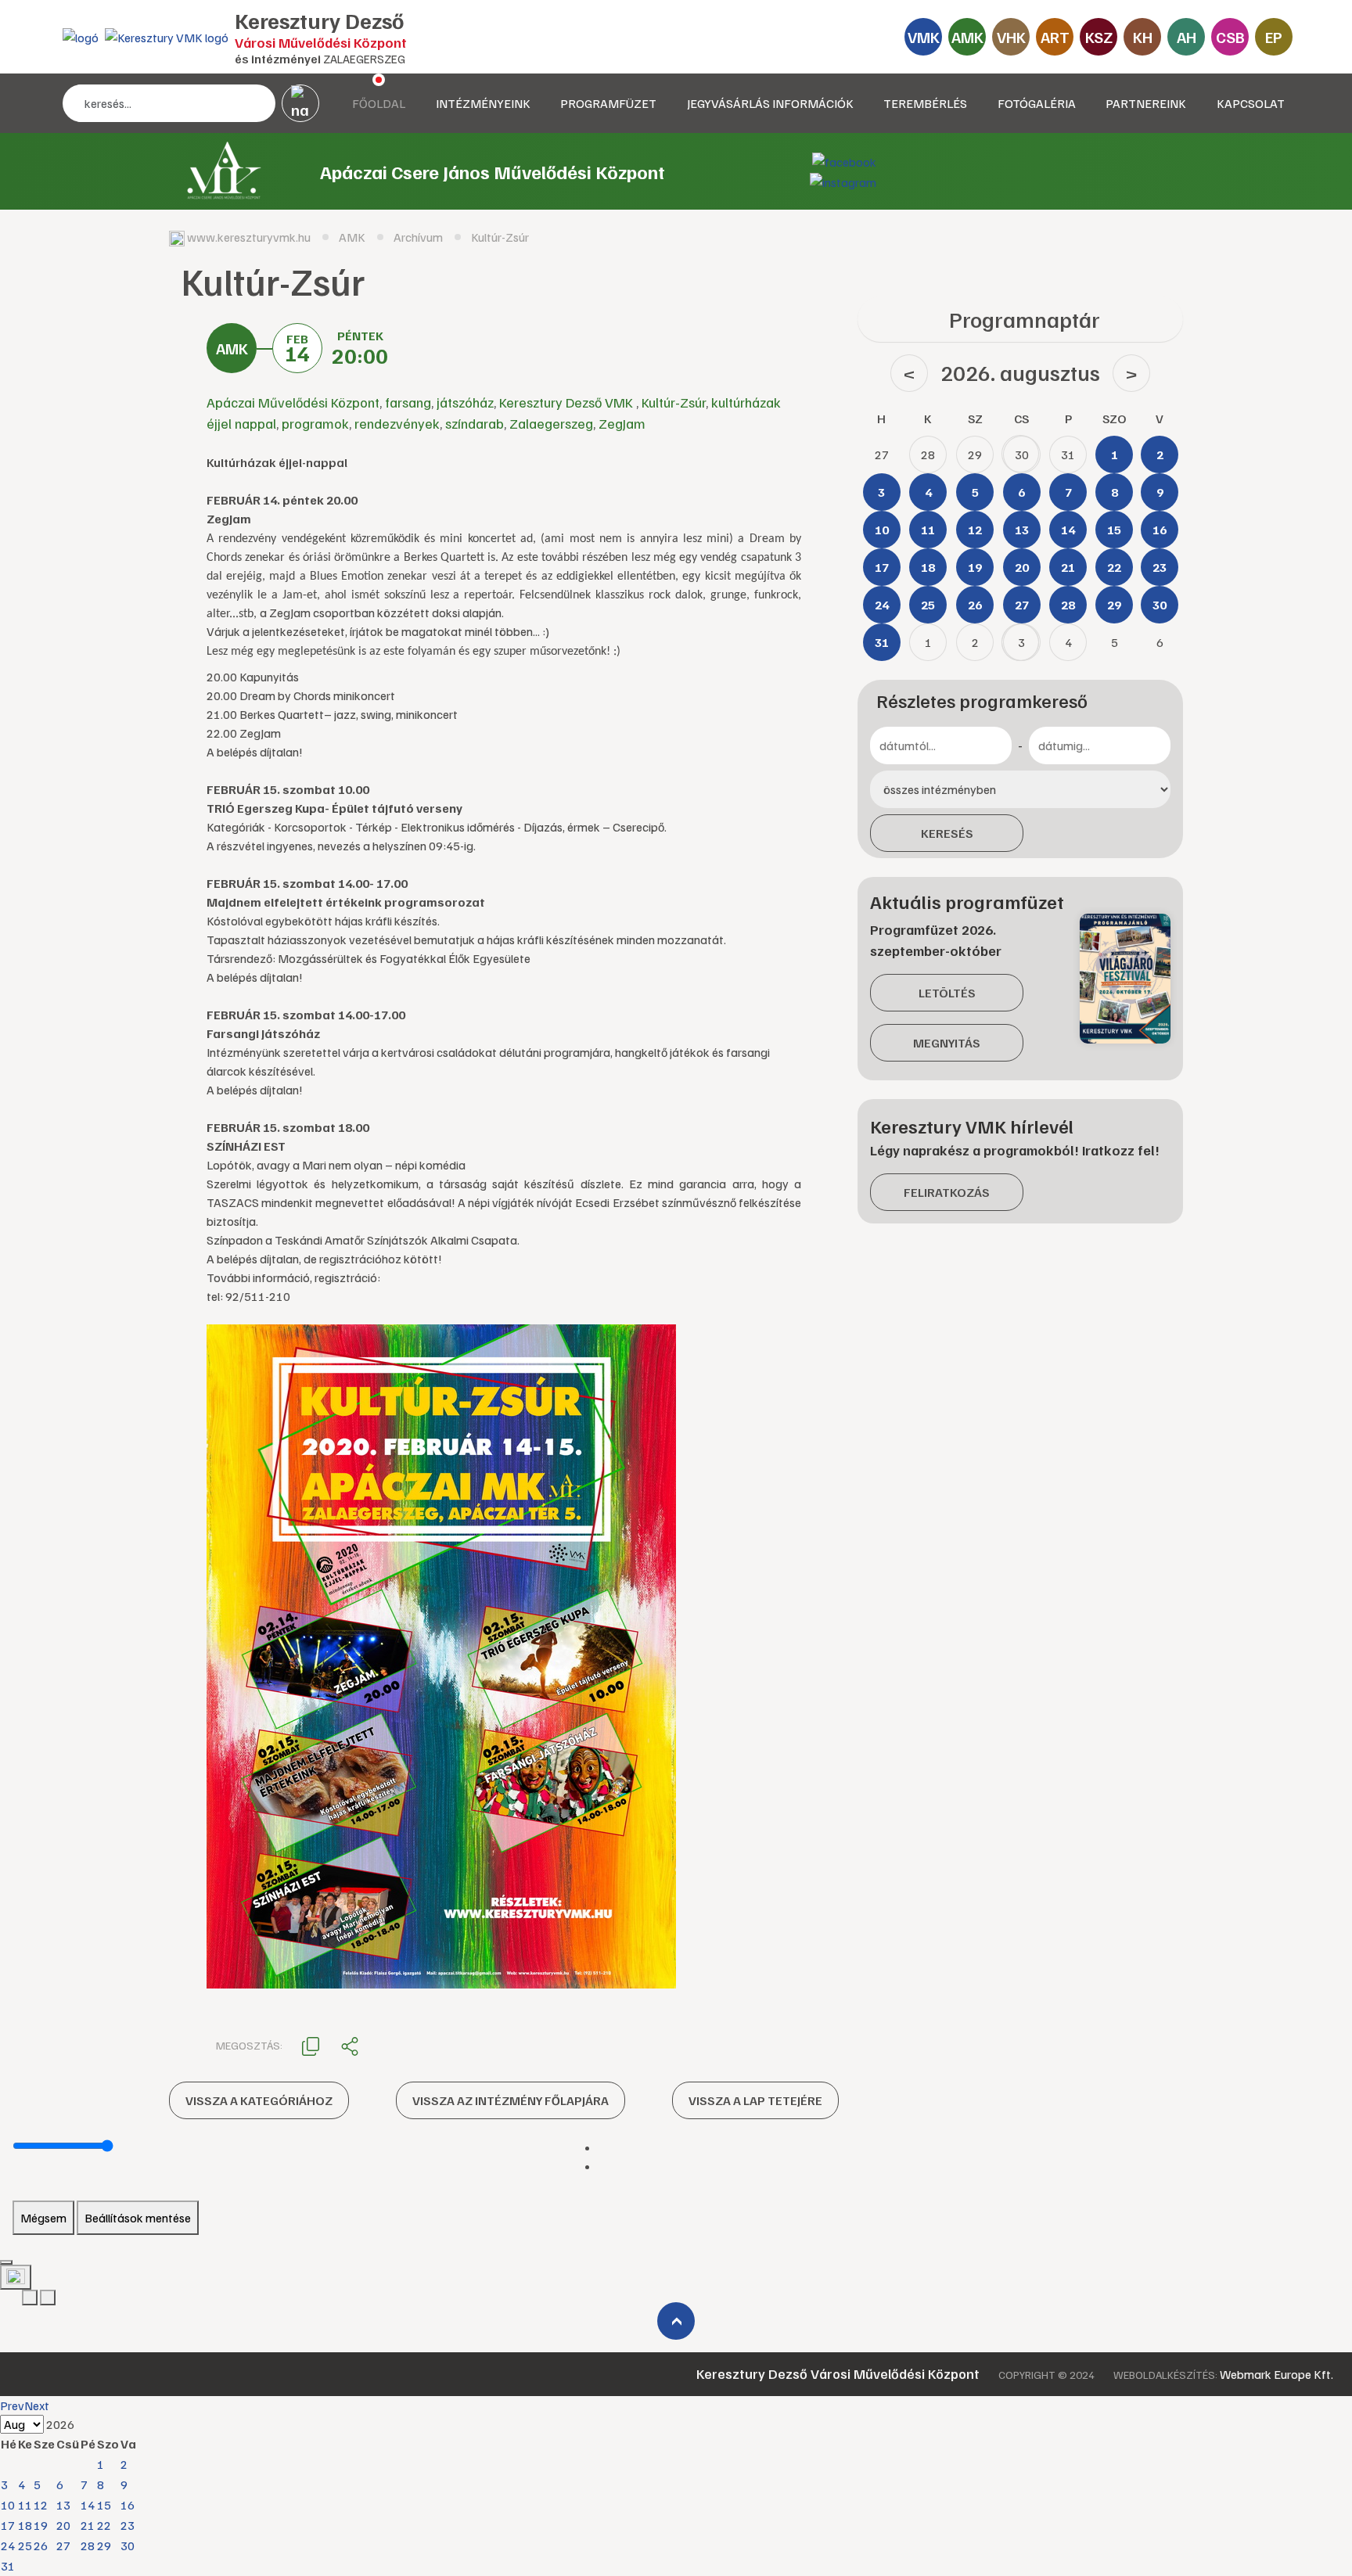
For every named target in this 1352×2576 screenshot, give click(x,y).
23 (128, 2525)
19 (41, 2525)
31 (8, 2566)
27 (63, 2545)
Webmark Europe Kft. (1276, 2374)
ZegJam (622, 423)
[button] (311, 2045)
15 (104, 2505)
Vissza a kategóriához (259, 2100)
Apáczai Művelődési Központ (293, 402)
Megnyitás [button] (947, 1043)
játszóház (465, 402)
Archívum (418, 237)
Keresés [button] (947, 833)
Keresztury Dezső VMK (568, 402)
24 (8, 2545)
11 (25, 2505)
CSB (1230, 37)
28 (88, 2545)
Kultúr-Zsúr (674, 402)
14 (88, 2505)
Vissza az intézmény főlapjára (511, 2100)
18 (25, 2525)
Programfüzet (608, 103)
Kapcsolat (1251, 103)
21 (88, 2525)
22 (104, 2525)
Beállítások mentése (138, 2218)
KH (1143, 37)
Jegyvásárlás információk (770, 103)
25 (25, 2545)
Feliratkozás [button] (947, 1192)
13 (63, 2505)
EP (1274, 37)
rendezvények (397, 423)
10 (8, 2505)
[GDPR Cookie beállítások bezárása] (6, 2262)
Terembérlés (925, 103)
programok (315, 423)
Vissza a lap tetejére (755, 2100)
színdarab (475, 423)
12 (41, 2505)
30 (128, 2545)
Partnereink (1146, 103)
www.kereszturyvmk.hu (249, 237)
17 (8, 2525)
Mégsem (43, 2218)
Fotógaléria (1037, 103)
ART (1055, 37)
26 (41, 2545)
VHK (1011, 37)
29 (104, 2545)
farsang (408, 402)
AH (1187, 37)
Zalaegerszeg (551, 423)
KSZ (1099, 37)
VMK (924, 37)
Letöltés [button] (947, 993)
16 (128, 2505)
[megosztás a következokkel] (350, 2046)
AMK (967, 37)
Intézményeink (483, 103)
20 (63, 2525)
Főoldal (379, 103)
